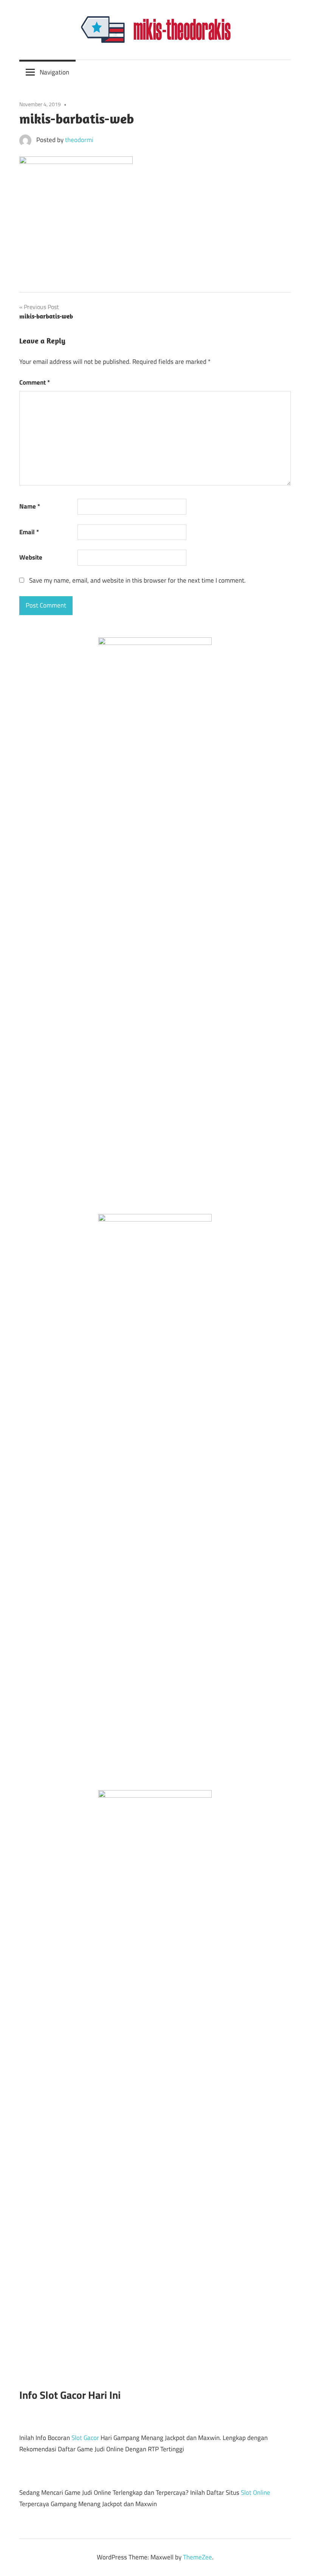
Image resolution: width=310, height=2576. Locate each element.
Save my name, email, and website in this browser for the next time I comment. (137, 580)
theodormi (79, 140)
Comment (35, 382)
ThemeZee (198, 2557)
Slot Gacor (85, 2438)
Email (29, 532)
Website (31, 557)
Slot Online (256, 2493)
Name (30, 506)
